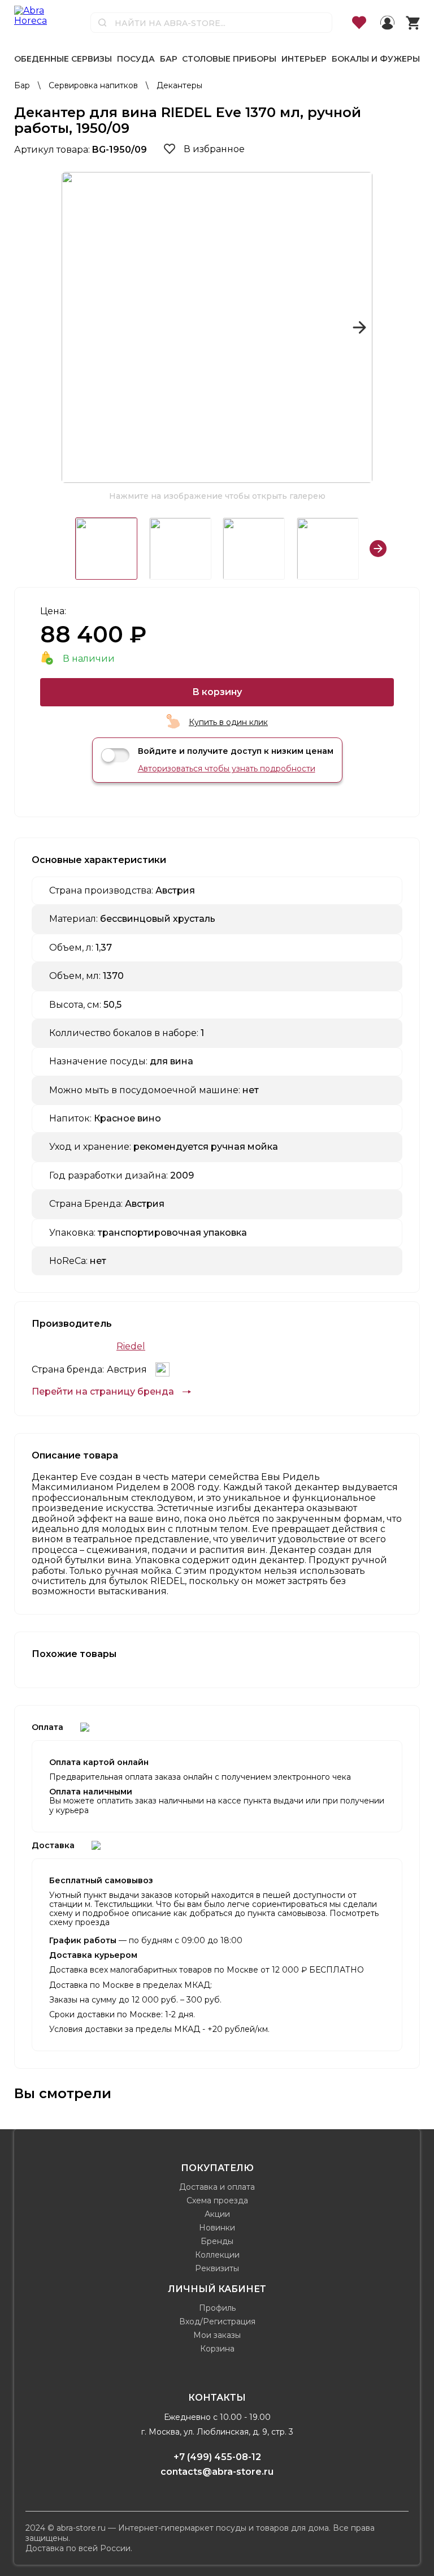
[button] (75, 327)
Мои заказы (217, 2335)
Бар (169, 59)
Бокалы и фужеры (376, 59)
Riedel (131, 1347)
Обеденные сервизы (63, 59)
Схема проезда (217, 2200)
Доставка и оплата (217, 2187)
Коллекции (217, 2255)
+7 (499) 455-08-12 (217, 2457)
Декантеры (179, 85)
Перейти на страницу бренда (103, 1392)
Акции (217, 2214)
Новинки (217, 2228)
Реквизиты (217, 2268)
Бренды (217, 2241)
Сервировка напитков (94, 85)
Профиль (217, 2308)
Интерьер (304, 59)
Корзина (217, 2349)
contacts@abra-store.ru (217, 2472)
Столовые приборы (229, 59)
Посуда (136, 59)
